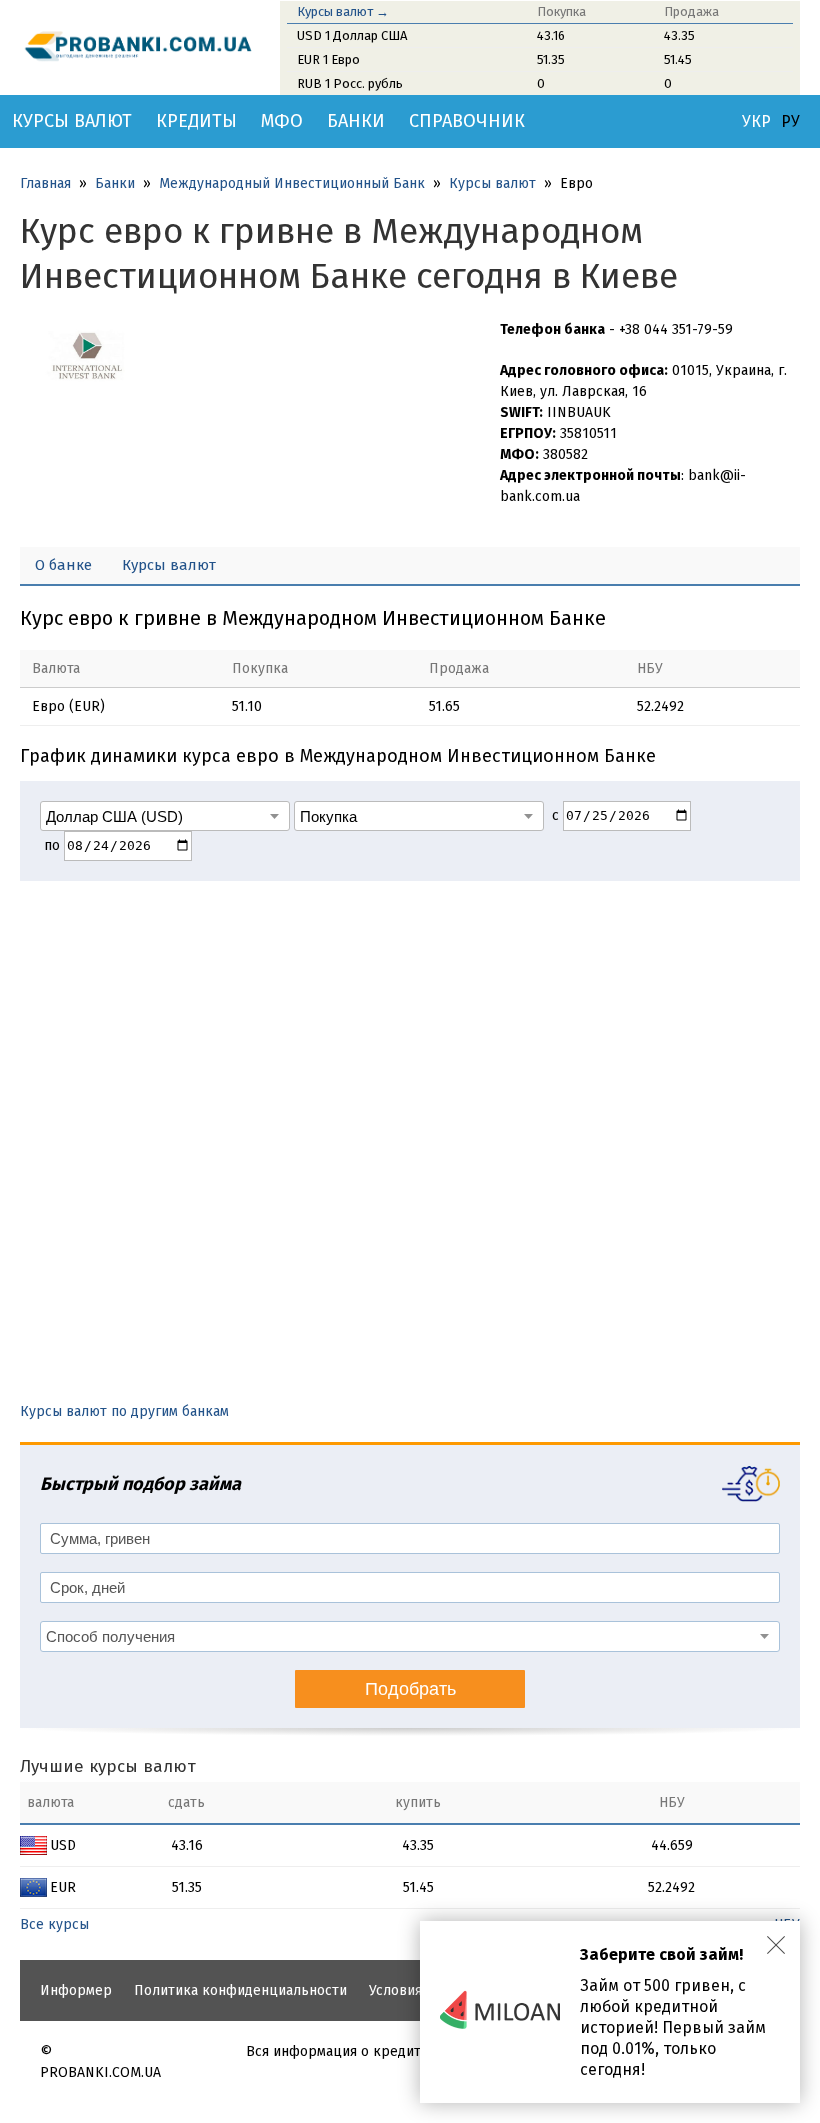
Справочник (467, 121)
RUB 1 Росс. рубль (350, 83)
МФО (282, 121)
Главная (45, 183)
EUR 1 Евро (328, 59)
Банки (356, 121)
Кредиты (196, 121)
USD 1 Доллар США (352, 35)
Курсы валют (72, 121)
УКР (756, 122)
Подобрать (410, 1689)
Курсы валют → (343, 11)
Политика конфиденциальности (240, 1990)
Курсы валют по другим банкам (124, 1411)
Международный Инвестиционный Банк (292, 183)
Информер (76, 1990)
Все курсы (54, 1924)
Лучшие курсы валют (108, 1766)
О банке (63, 565)
